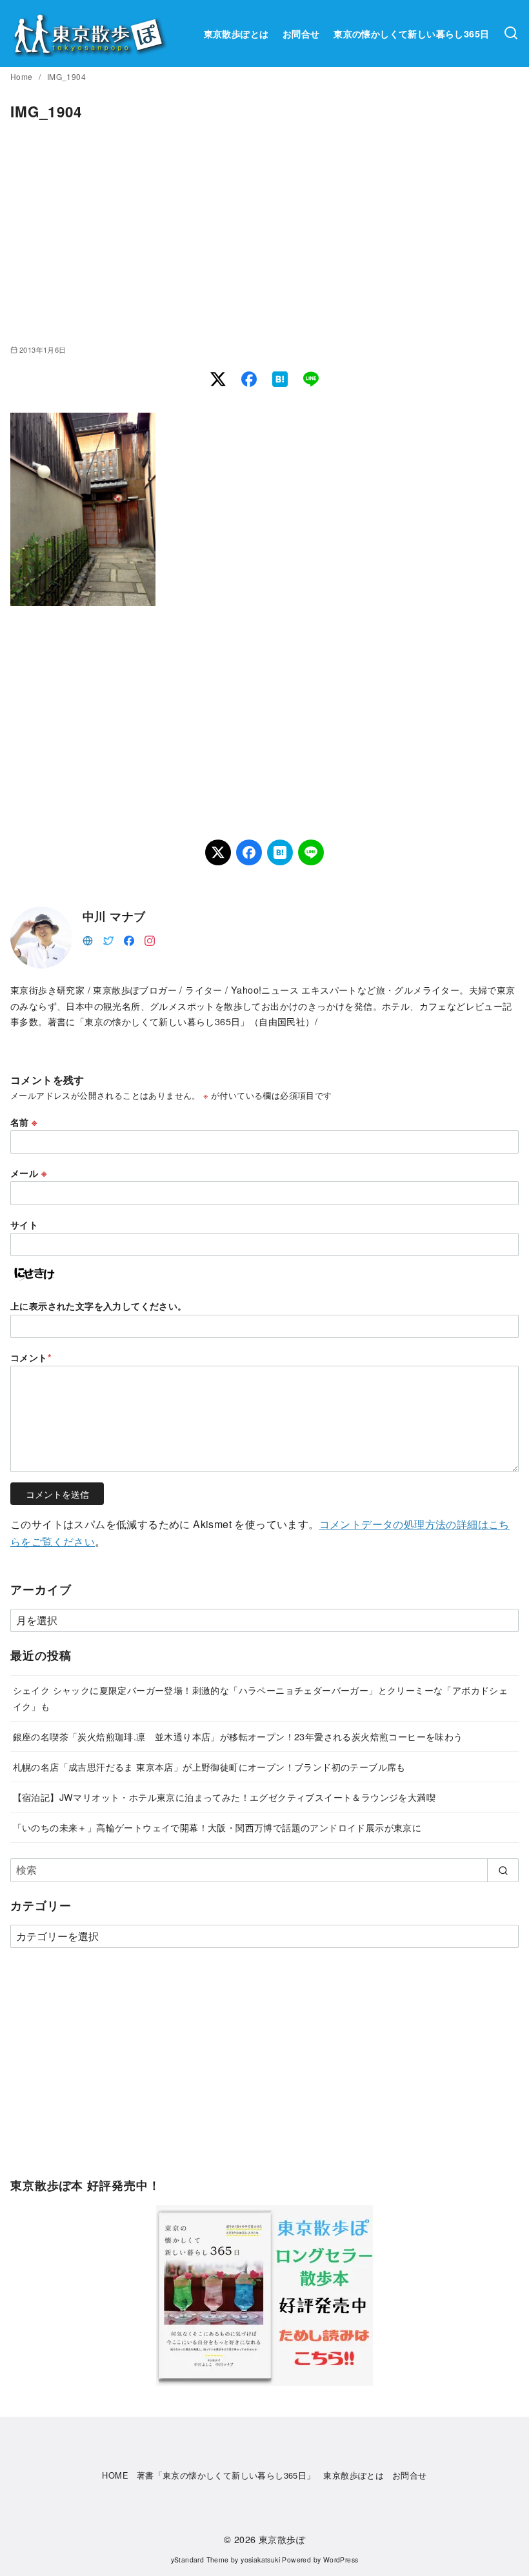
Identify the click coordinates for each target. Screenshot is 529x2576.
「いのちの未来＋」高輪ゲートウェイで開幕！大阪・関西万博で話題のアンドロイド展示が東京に (217, 1827)
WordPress (341, 2560)
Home (23, 76)
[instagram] (150, 939)
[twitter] (108, 939)
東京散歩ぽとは (236, 34)
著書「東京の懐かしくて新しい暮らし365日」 (226, 2475)
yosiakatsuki (260, 2560)
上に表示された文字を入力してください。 (99, 1306)
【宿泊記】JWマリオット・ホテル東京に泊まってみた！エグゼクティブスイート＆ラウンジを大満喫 (224, 1797)
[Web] (88, 939)
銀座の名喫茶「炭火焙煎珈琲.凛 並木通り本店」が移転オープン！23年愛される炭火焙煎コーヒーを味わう (238, 1736)
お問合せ (301, 34)
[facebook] (129, 939)
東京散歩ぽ (282, 2539)
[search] (503, 1870)
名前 (24, 1122)
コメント (31, 1357)
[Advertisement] (264, 233)
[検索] (511, 34)
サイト (24, 1224)
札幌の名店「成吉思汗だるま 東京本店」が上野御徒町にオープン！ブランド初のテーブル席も (209, 1766)
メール (28, 1173)
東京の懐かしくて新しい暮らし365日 (411, 34)
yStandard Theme (200, 2560)
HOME (115, 2475)
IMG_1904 (66, 76)
